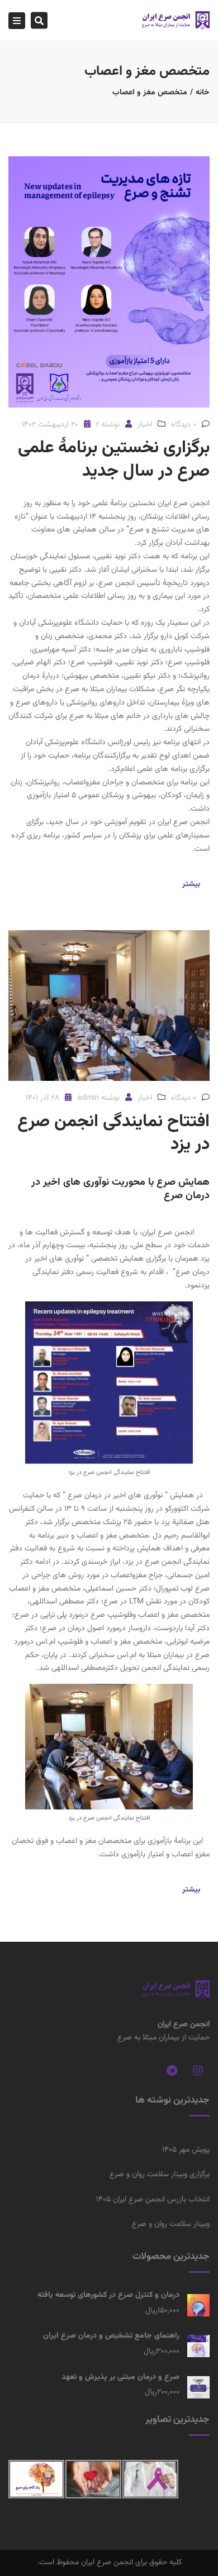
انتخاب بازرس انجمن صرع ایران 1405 (153, 2200)
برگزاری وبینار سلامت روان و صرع (160, 2175)
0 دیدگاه (184, 425)
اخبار (145, 425)
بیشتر (191, 884)
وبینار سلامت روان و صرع (171, 2224)
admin (88, 1098)
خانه (203, 93)
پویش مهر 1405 (186, 2150)
